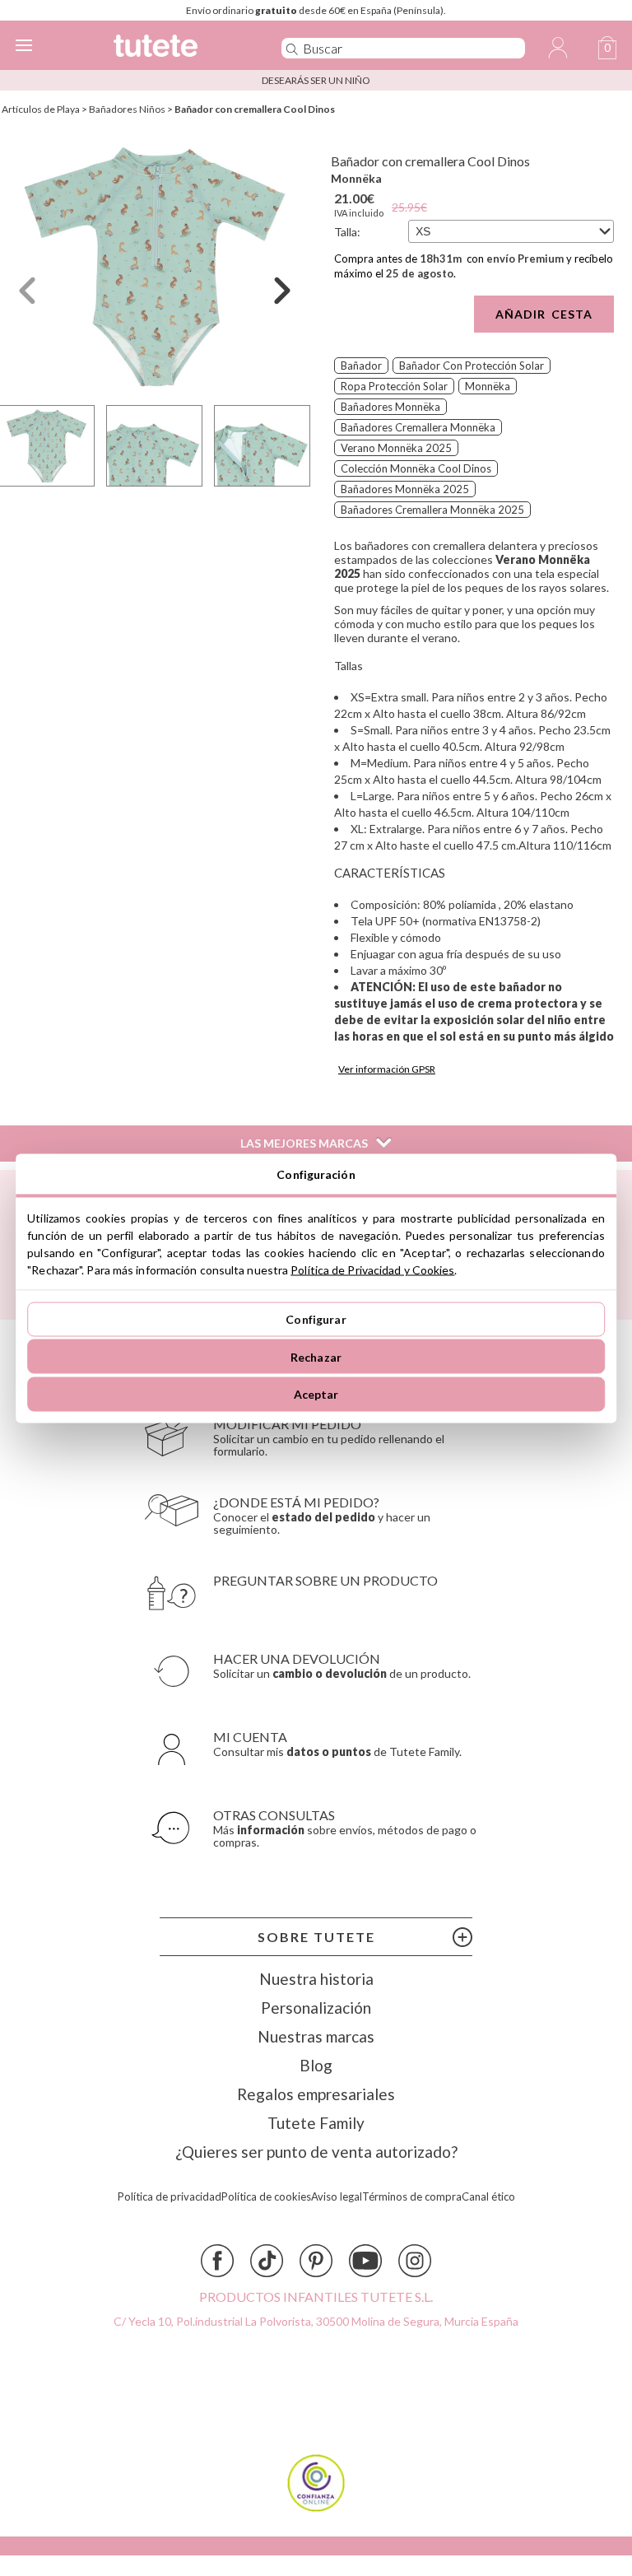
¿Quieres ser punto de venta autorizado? (316, 2152)
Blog (316, 2065)
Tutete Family (316, 2123)
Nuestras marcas (316, 2036)
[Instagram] (415, 2261)
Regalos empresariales (316, 2094)
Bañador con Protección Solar (472, 366)
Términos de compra (412, 2197)
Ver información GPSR (387, 1069)
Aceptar (316, 1394)
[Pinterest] (316, 2261)
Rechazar (316, 1356)
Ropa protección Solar (394, 386)
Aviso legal (337, 2197)
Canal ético (488, 2197)
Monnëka (356, 178)
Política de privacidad (170, 2197)
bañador (361, 366)
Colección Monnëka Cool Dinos (416, 468)
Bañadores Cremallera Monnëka (418, 427)
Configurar (316, 1319)
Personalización (316, 2008)
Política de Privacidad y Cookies (372, 1269)
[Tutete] (174, 48)
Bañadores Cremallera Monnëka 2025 (432, 510)
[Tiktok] (267, 2261)
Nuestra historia (316, 1979)
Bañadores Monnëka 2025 (405, 489)
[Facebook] (217, 2261)
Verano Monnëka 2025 (396, 448)
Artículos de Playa (41, 109)
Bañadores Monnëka (390, 407)
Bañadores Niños (127, 109)
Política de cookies (266, 2197)
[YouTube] (365, 2261)
